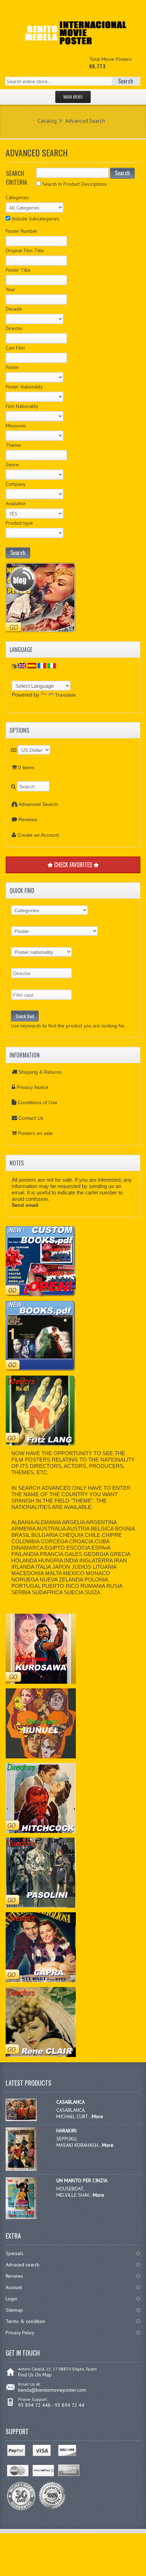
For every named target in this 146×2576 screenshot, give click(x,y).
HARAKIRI (66, 2131)
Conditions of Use (38, 1102)
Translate (65, 695)
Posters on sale (35, 1133)
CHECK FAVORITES (73, 865)
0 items (26, 767)
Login (11, 2299)
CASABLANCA (71, 2102)
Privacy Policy (20, 2333)
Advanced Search (85, 121)
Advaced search (23, 2265)
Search (122, 173)
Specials (15, 2253)
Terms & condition (25, 2321)
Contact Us (31, 1118)
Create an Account (38, 835)
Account (14, 2287)
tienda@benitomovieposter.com (52, 2390)
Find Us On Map (35, 2375)
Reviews (28, 819)
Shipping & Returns (40, 1072)
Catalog (47, 121)
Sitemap (14, 2310)
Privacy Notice (33, 1087)
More (97, 2116)
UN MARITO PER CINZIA (82, 2180)
